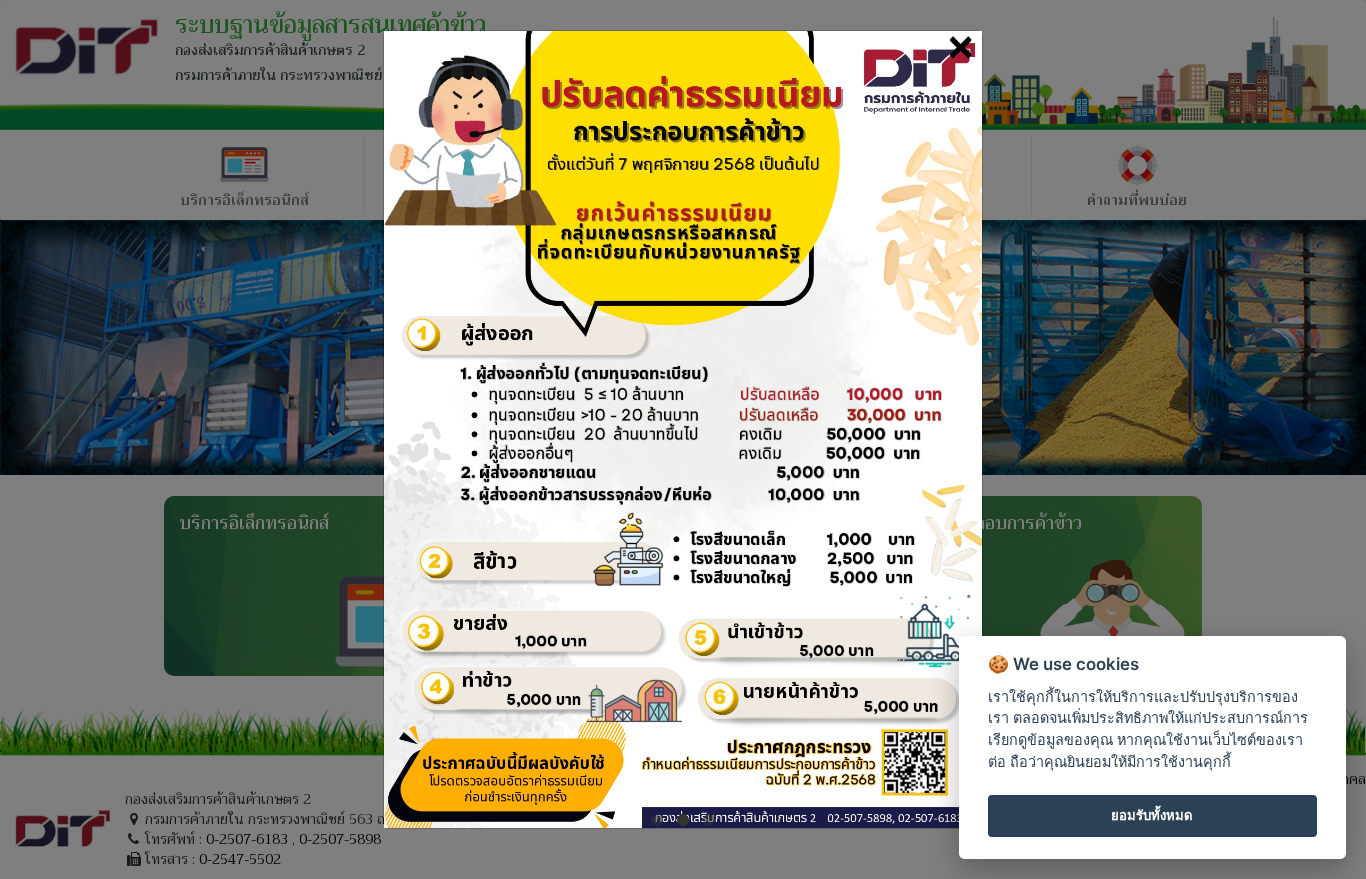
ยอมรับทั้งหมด (1152, 815)
